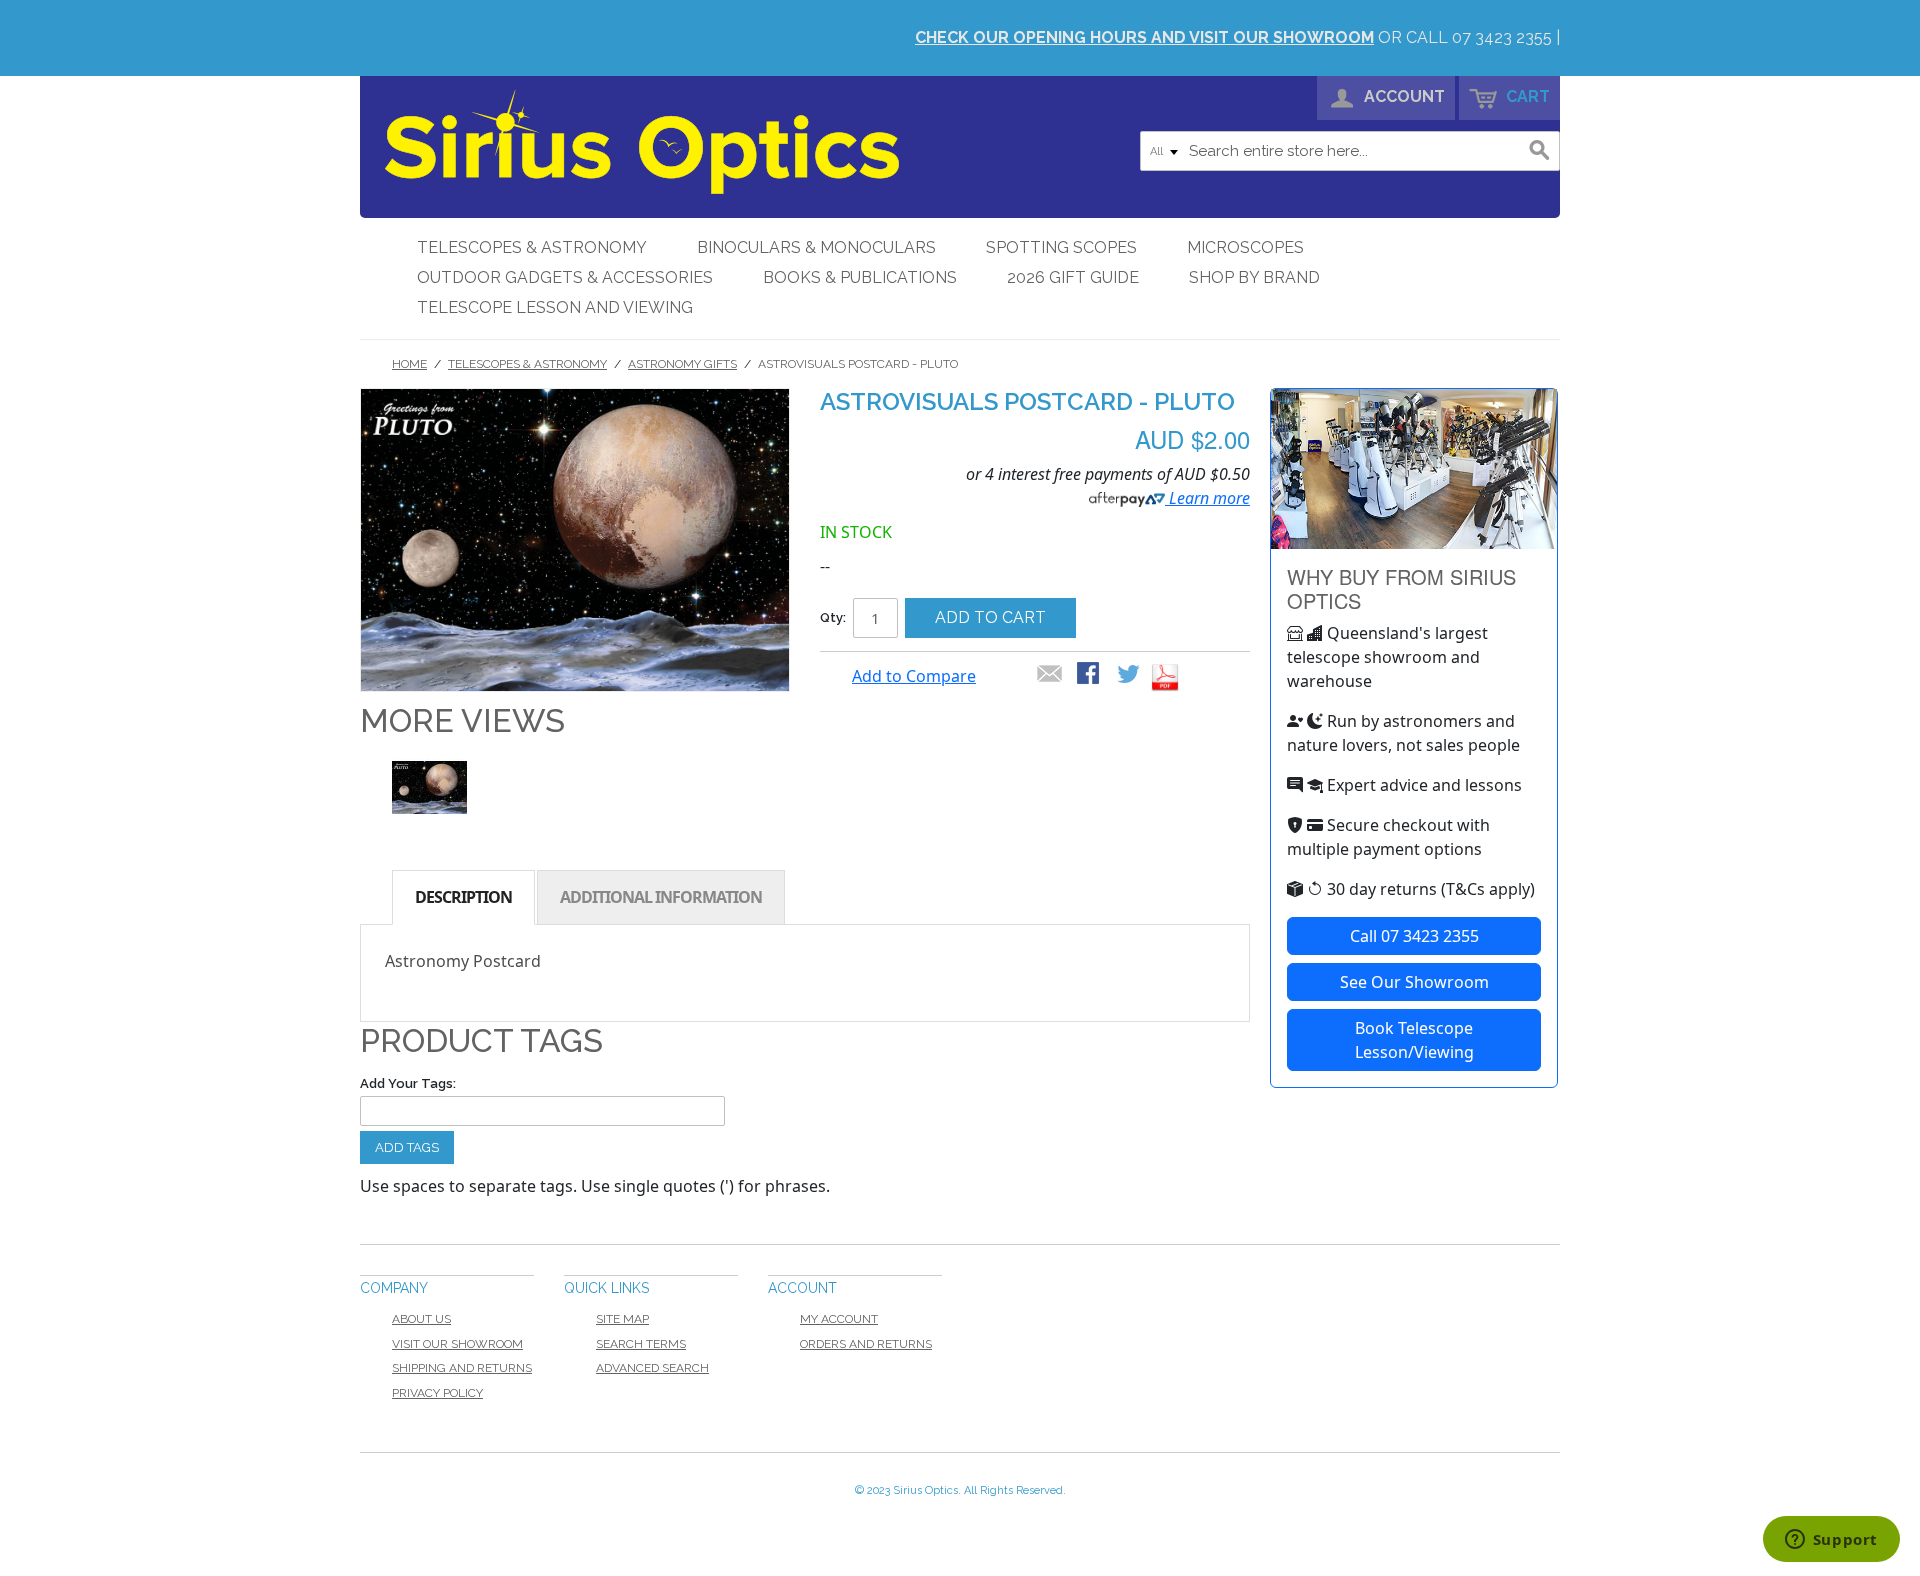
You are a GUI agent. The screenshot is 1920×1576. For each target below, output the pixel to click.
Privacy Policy (437, 1393)
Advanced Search (652, 1368)
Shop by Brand (1254, 277)
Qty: (833, 617)
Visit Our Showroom (457, 1344)
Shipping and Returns (462, 1368)
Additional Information (661, 897)
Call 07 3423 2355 (1414, 936)
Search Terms (641, 1344)
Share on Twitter (1130, 675)
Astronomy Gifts (682, 364)
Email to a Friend (1050, 675)
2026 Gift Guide (1073, 277)
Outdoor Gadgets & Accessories (565, 277)
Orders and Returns (866, 1344)
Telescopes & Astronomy (532, 247)
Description (463, 897)
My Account (839, 1319)
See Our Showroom (1414, 982)
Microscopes (1245, 247)
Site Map (622, 1319)
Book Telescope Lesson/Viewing (1414, 1040)
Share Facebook (1090, 675)
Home (409, 364)
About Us (421, 1319)
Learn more (1207, 498)
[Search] (1540, 151)
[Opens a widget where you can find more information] (1831, 1541)
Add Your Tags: (408, 1083)
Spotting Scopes (1061, 247)
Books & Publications (860, 277)
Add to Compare (914, 676)
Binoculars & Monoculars (816, 247)
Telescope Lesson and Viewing (555, 307)
